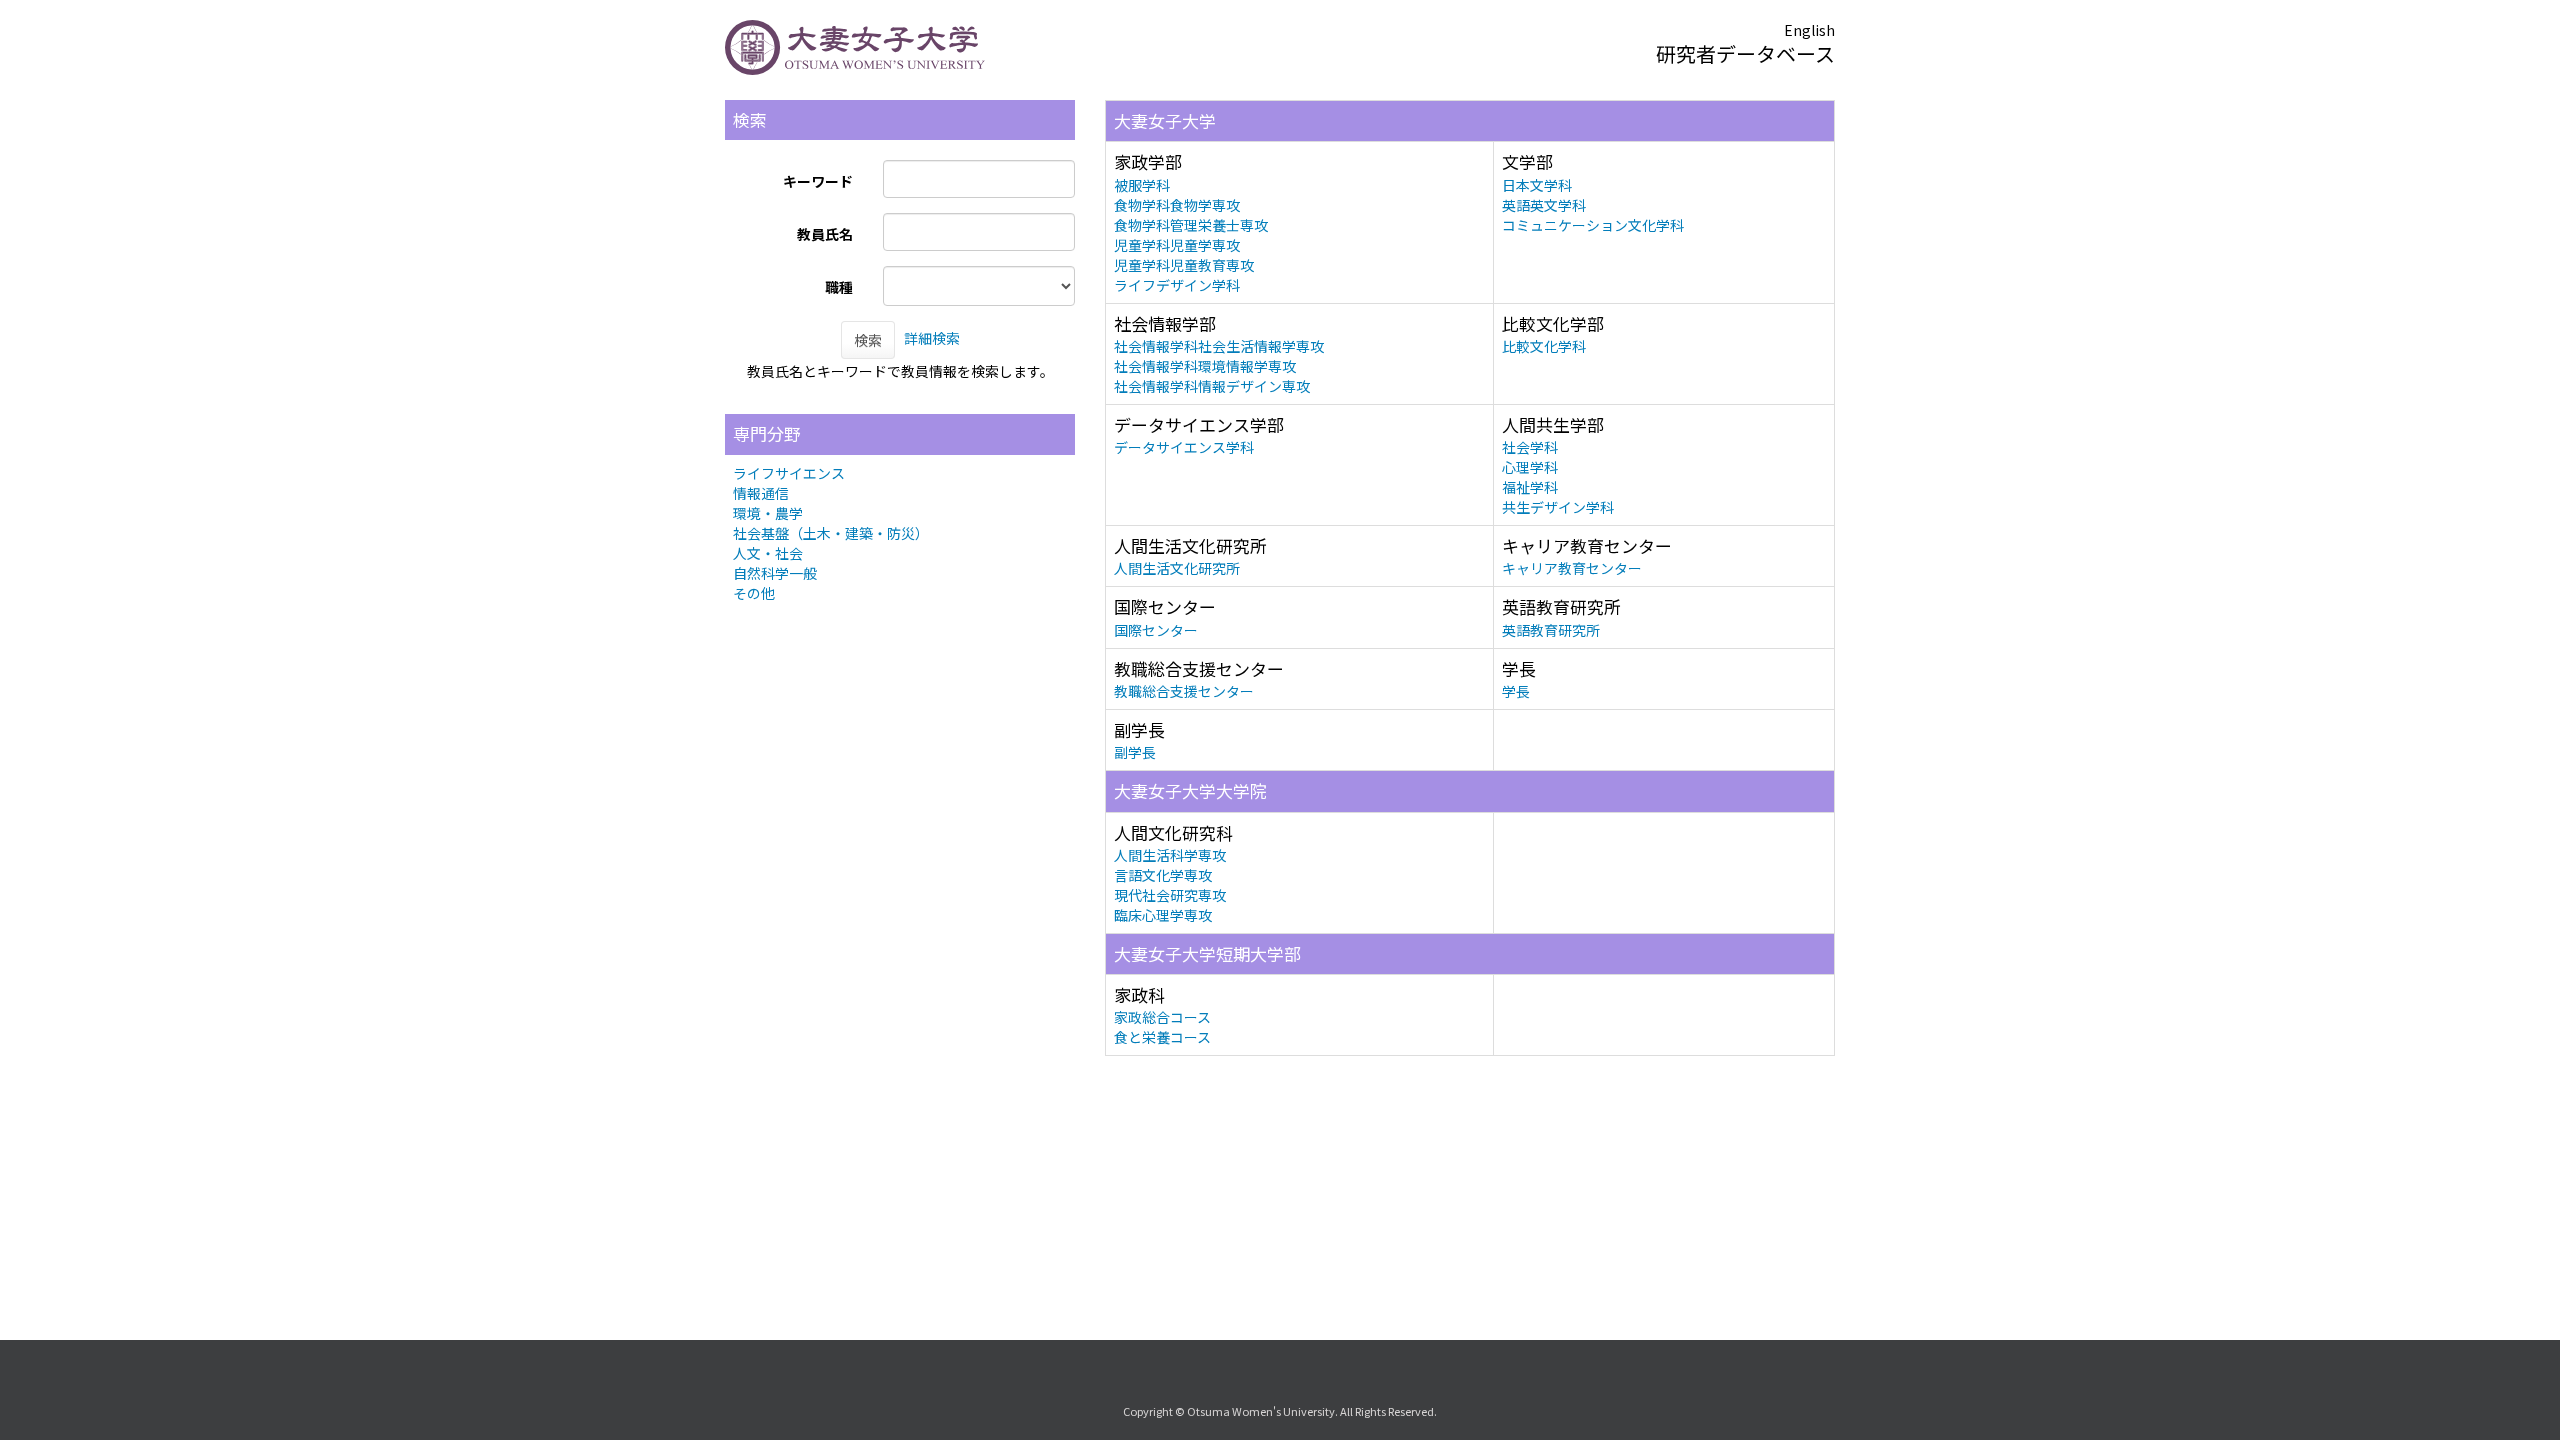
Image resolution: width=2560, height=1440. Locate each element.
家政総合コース (1162, 1017)
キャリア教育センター (1572, 568)
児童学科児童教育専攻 (1184, 265)
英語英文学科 (1544, 205)
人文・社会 (768, 553)
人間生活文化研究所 (1177, 568)
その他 (754, 593)
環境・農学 (768, 513)
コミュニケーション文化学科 (1593, 225)
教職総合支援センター (1184, 691)
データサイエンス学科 (1184, 447)
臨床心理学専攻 (1163, 915)
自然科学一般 (775, 573)
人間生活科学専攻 (1170, 855)
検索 (868, 340)
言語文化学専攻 (1163, 875)
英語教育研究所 (1551, 630)
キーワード (818, 181)
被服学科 (1142, 185)
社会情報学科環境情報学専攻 (1205, 366)
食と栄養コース (1162, 1037)
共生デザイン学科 (1558, 507)
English (1809, 30)
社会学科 (1530, 447)
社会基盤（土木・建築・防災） (831, 533)
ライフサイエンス (789, 473)
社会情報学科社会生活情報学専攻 (1219, 346)
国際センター (1156, 630)
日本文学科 (1537, 185)
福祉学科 (1530, 487)
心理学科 (1530, 467)
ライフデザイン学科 (1177, 285)
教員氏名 (825, 234)
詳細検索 (932, 338)
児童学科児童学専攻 (1177, 245)
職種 (839, 287)
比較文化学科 (1544, 346)
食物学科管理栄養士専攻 (1191, 225)
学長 (1516, 691)
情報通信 (761, 493)
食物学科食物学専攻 (1177, 205)
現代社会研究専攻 (1170, 895)
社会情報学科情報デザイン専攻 (1212, 386)
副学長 (1135, 752)
